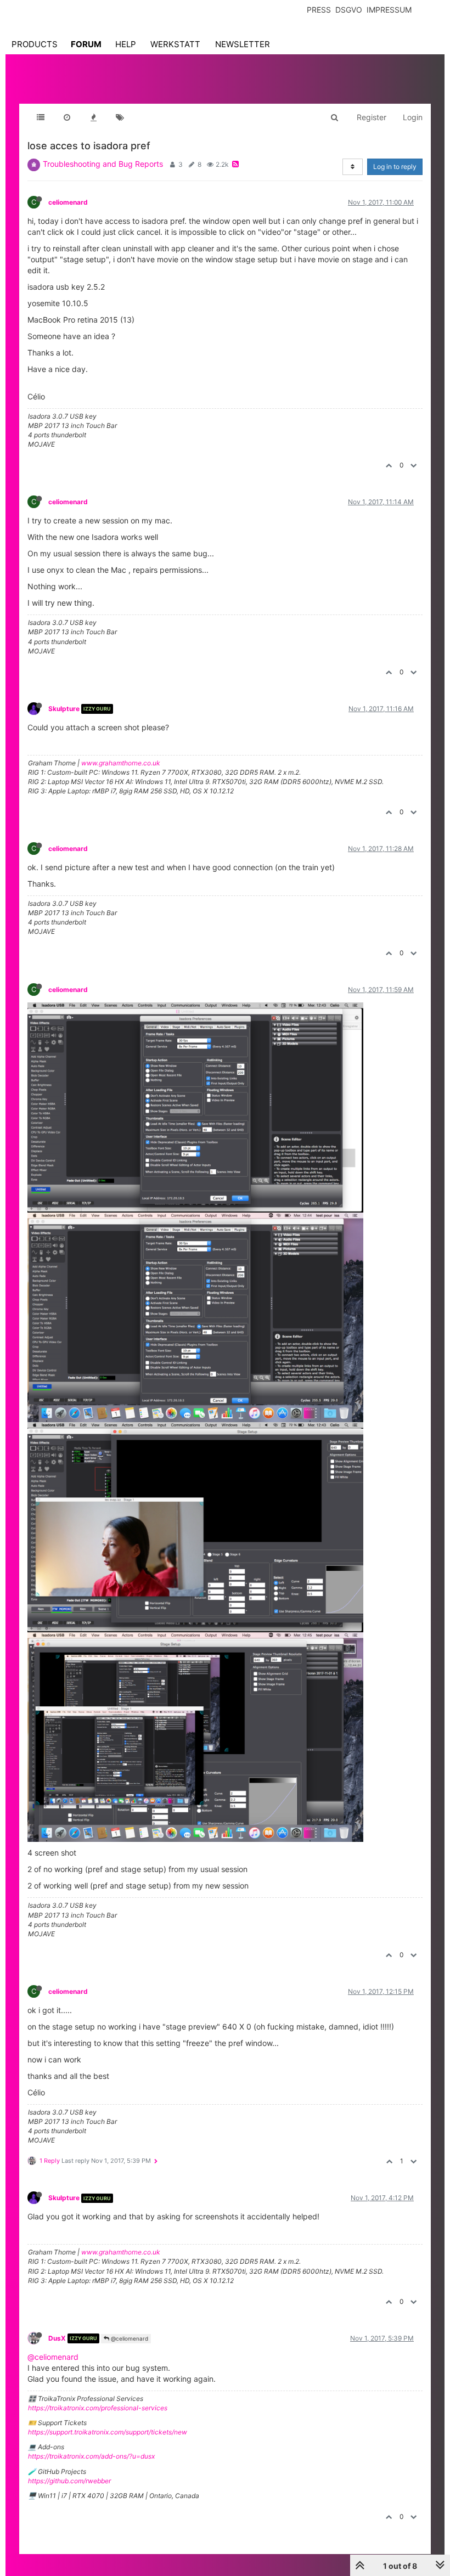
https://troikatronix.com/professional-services (98, 2408)
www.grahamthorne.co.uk (121, 763)
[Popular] (93, 117)
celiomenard (68, 202)
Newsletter (243, 44)
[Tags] (120, 117)
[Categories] (41, 117)
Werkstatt (175, 44)
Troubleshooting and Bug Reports (103, 164)
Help (126, 44)
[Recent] (67, 117)
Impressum (389, 10)
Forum (86, 44)
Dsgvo (349, 10)
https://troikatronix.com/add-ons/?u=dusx (91, 2456)
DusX (57, 2338)
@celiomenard (129, 2338)
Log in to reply (395, 167)
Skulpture (64, 709)
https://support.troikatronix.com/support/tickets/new (108, 2432)
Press (319, 10)
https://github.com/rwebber (69, 2481)
